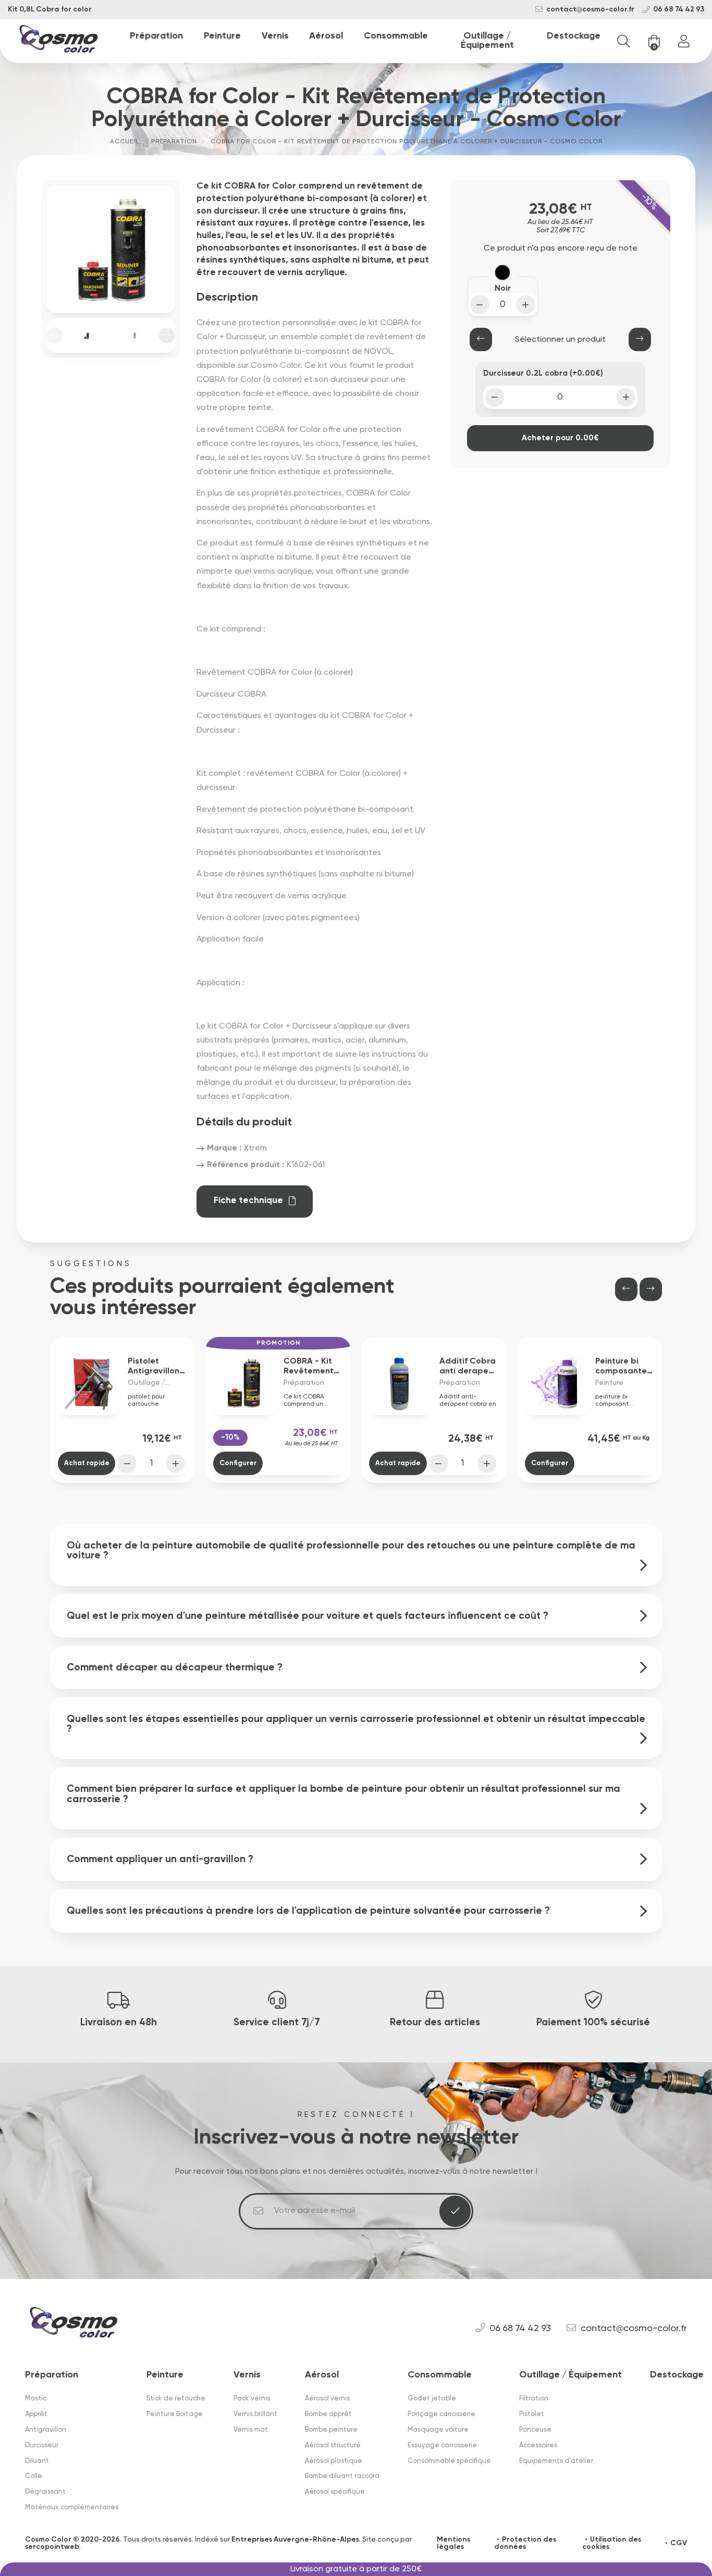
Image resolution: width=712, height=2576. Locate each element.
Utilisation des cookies (612, 2543)
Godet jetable (432, 2399)
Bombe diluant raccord (342, 2476)
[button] (55, 336)
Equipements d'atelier (556, 2461)
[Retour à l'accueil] (59, 41)
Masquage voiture (438, 2430)
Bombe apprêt (328, 2414)
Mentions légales (453, 2543)
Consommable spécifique (449, 2461)
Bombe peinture (331, 2430)
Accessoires (538, 2445)
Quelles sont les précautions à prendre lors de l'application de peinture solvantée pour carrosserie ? (308, 1911)
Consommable (396, 36)
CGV (679, 2543)
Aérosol (326, 36)
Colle (34, 2476)
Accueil (125, 142)
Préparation (156, 36)
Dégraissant (45, 2492)
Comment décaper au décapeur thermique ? (175, 1668)
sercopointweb (52, 2547)
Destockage (574, 36)
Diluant (37, 2461)
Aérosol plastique (334, 2461)
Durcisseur (42, 2445)
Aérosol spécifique (335, 2492)
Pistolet (532, 2414)
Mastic (36, 2399)
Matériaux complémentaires (72, 2507)
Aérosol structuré (333, 2445)
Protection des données (525, 2543)
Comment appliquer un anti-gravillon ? (160, 1859)
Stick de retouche (176, 2399)
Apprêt (36, 2414)
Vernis (275, 36)
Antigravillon (46, 2430)
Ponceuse (535, 2430)
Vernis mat (251, 2430)
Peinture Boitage (175, 2414)
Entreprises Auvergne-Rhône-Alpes (295, 2540)
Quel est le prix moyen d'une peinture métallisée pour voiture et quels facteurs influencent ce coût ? (308, 1616)
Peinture (222, 36)
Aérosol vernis (327, 2399)
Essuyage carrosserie (442, 2445)
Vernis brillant (255, 2414)
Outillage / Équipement (487, 41)
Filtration (534, 2399)
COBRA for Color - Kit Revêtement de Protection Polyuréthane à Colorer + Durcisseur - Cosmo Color (407, 142)
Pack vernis (252, 2399)
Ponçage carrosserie (441, 2414)
